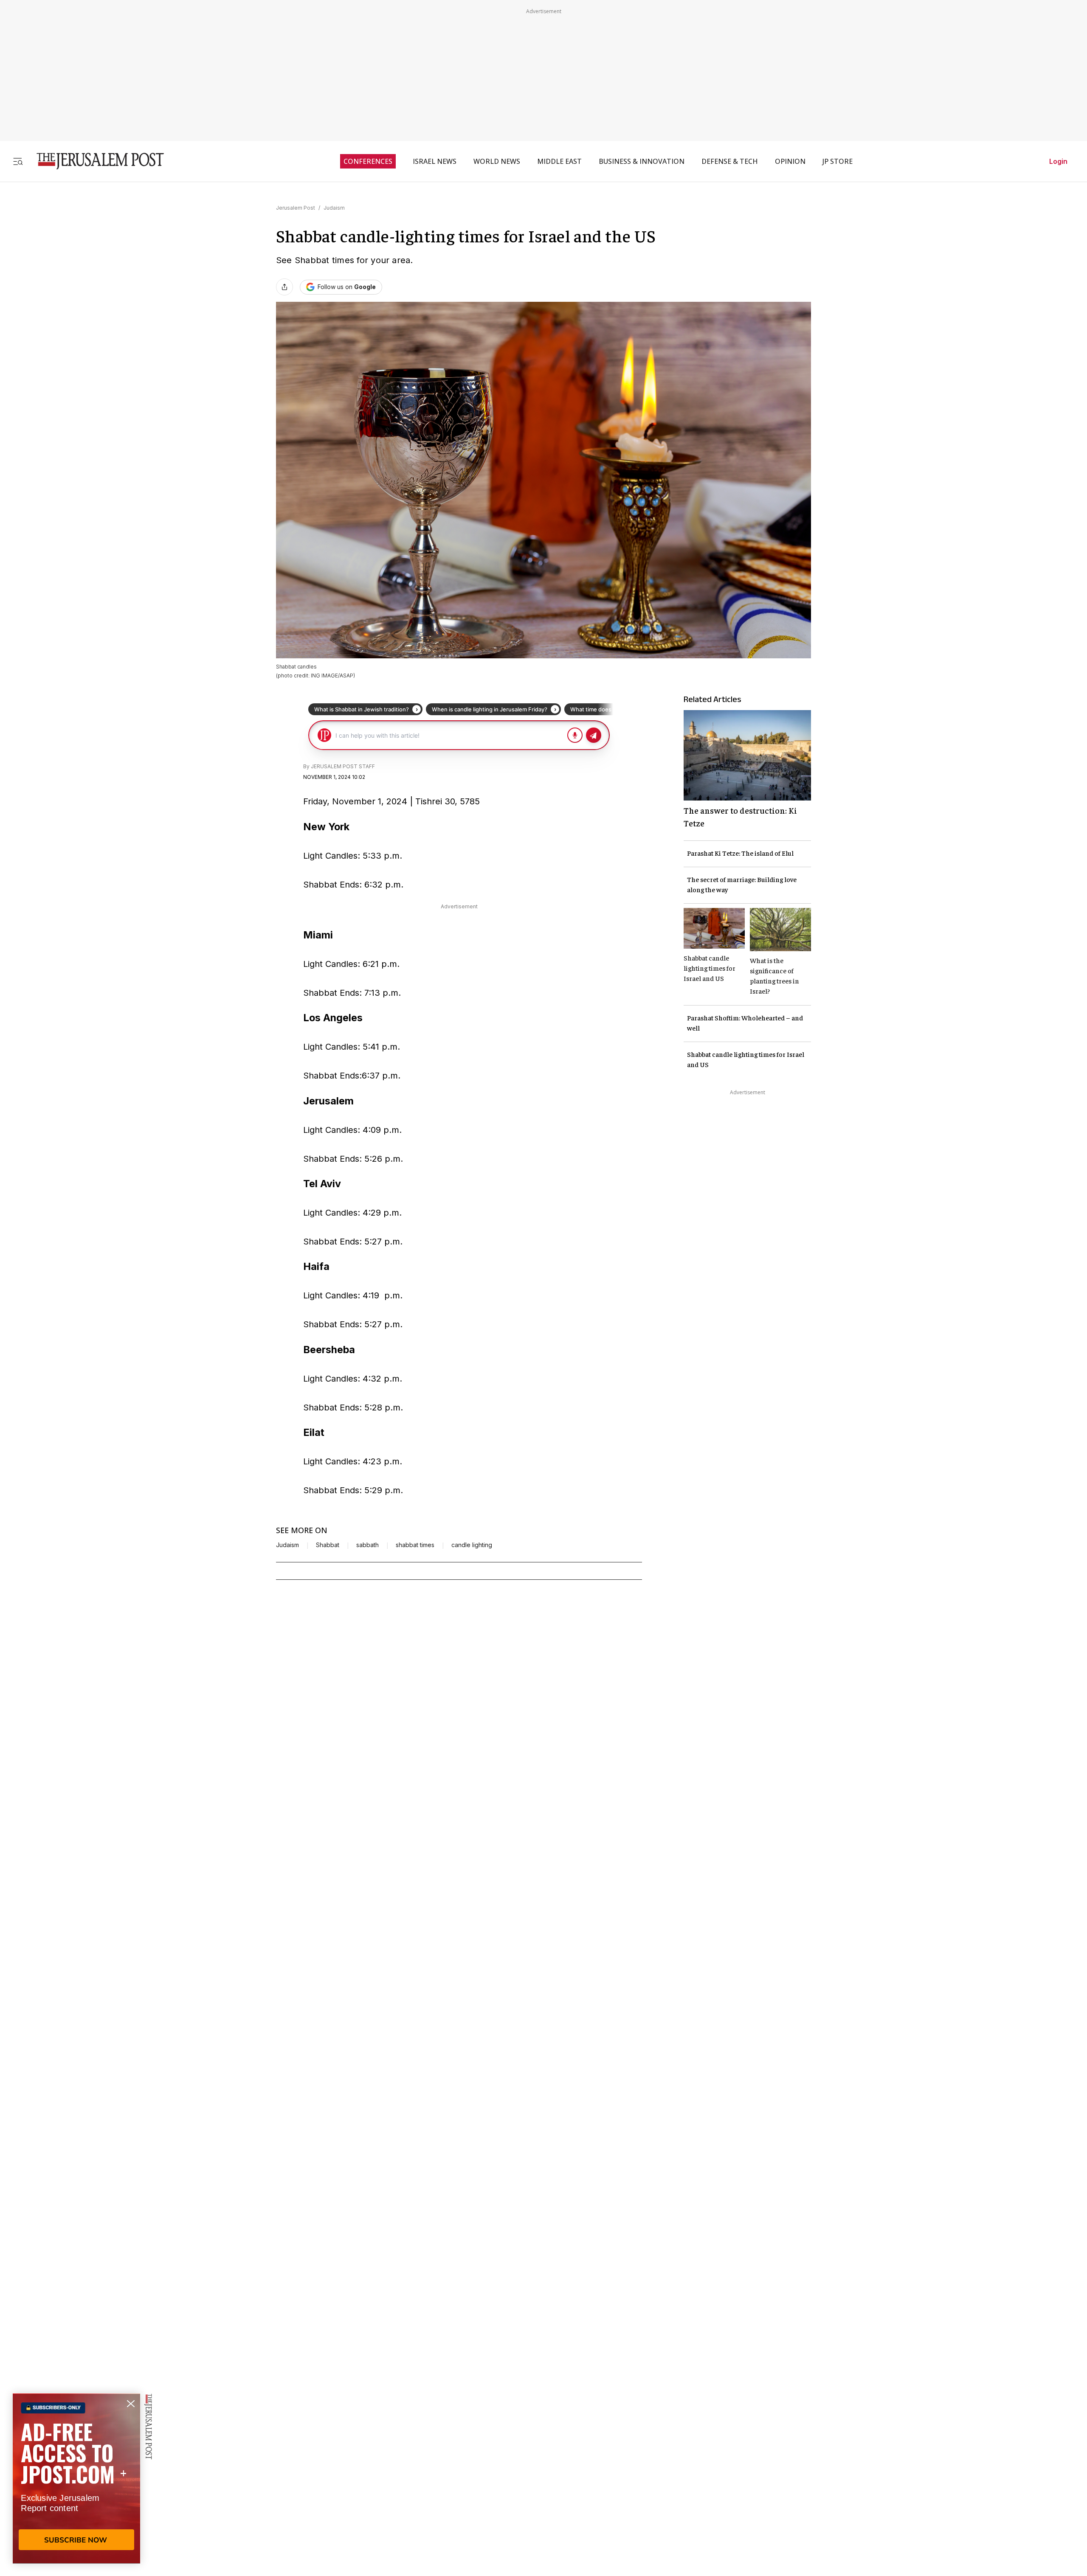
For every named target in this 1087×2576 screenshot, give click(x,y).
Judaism (334, 208)
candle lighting (472, 1545)
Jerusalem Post (296, 208)
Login (1058, 161)
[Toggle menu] (18, 161)
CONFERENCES (368, 161)
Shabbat (328, 1545)
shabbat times (415, 1545)
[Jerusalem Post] (95, 161)
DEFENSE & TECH (730, 161)
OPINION (790, 161)
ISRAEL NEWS (435, 161)
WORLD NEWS (497, 161)
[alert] (76, 2478)
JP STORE (838, 161)
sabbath (367, 1545)
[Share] (284, 287)
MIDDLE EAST (559, 161)
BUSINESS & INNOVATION (642, 161)
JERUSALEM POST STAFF (343, 766)
